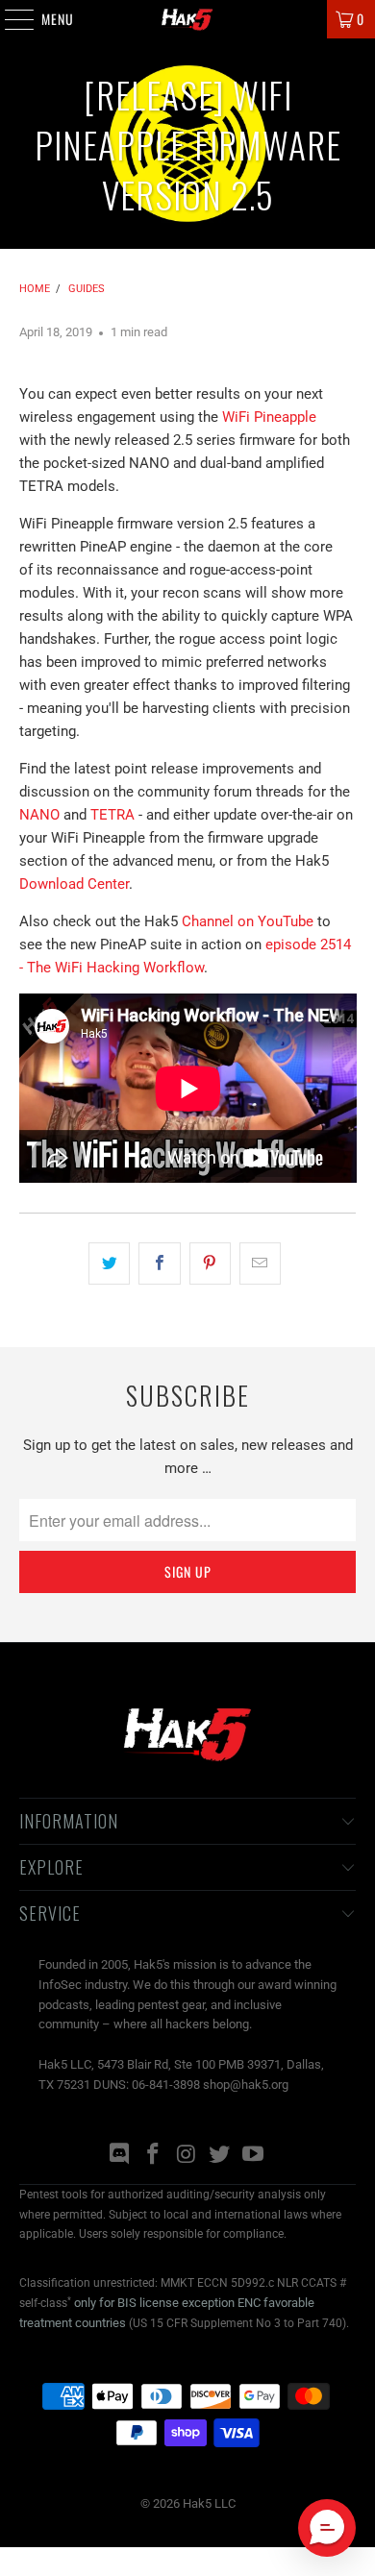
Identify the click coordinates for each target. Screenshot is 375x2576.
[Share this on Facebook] (159, 1263)
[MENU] (9, 19)
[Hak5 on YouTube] (254, 2156)
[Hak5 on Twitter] (220, 2156)
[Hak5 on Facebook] (153, 2156)
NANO (39, 815)
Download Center (74, 884)
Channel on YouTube (248, 921)
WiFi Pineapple (269, 417)
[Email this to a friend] (260, 1263)
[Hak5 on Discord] (120, 2156)
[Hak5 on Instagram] (187, 2156)
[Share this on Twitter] (109, 1263)
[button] (327, 2528)
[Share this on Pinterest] (210, 1263)
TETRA (112, 815)
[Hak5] (188, 19)
